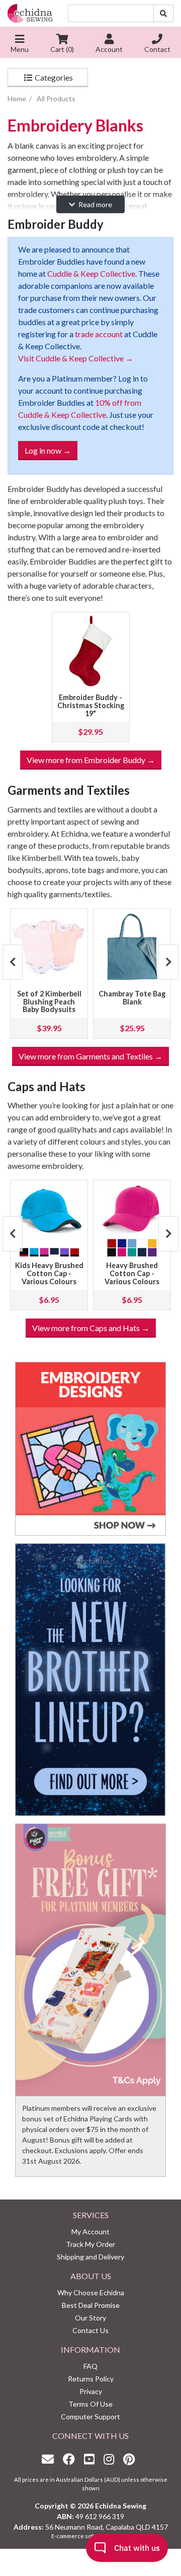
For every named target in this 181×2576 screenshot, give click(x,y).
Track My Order (90, 2244)
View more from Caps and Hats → (91, 1328)
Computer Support (90, 2416)
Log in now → (48, 450)
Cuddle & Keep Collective (91, 273)
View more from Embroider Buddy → (91, 760)
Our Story (90, 2318)
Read (95, 204)
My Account (90, 2232)
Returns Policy (91, 2379)
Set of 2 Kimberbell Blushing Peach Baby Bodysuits (49, 1002)
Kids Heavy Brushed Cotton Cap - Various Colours (49, 1273)
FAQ (90, 2366)
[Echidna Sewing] (30, 13)
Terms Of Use (90, 2404)
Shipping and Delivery (90, 2257)
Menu (20, 49)
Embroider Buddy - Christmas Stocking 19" (91, 705)
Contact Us (90, 2330)
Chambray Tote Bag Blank (132, 998)
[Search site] (163, 13)
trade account (99, 334)
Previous (13, 962)
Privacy (91, 2391)
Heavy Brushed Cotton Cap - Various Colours (132, 1273)
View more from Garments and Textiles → (90, 1056)
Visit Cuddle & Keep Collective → (76, 358)
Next (168, 962)
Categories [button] (53, 77)
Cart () (62, 49)
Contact (157, 49)
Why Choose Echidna (91, 2292)
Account (109, 49)
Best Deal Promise (91, 2305)
